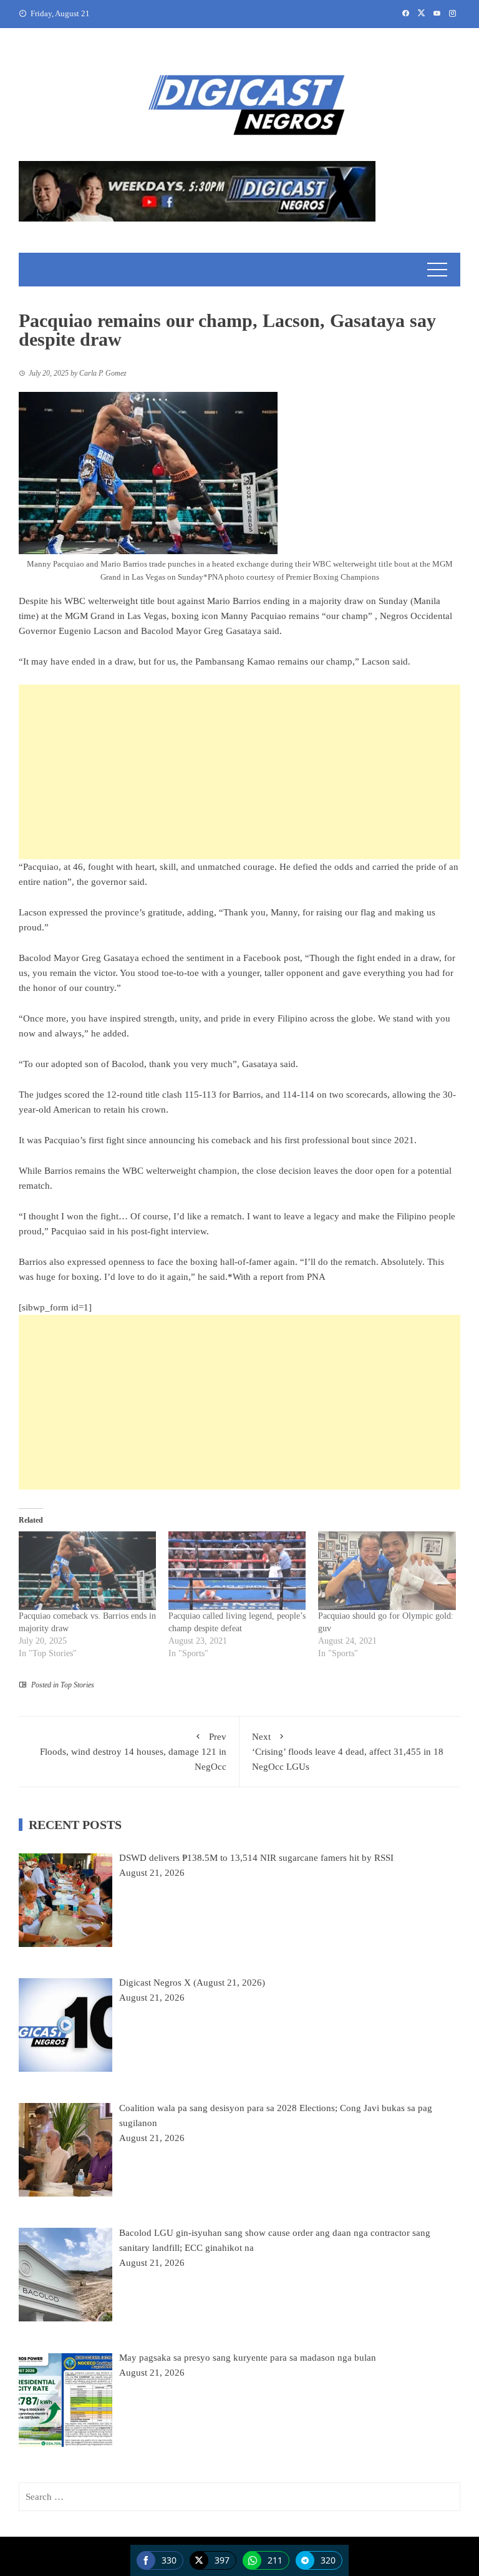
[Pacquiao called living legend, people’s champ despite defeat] (237, 1571)
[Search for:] (239, 2497)
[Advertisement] (239, 772)
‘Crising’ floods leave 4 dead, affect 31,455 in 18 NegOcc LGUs (348, 1752)
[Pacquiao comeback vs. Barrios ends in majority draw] (87, 1571)
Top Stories (77, 1685)
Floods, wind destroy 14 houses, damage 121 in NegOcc (133, 1752)
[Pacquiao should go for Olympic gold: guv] (387, 1571)
